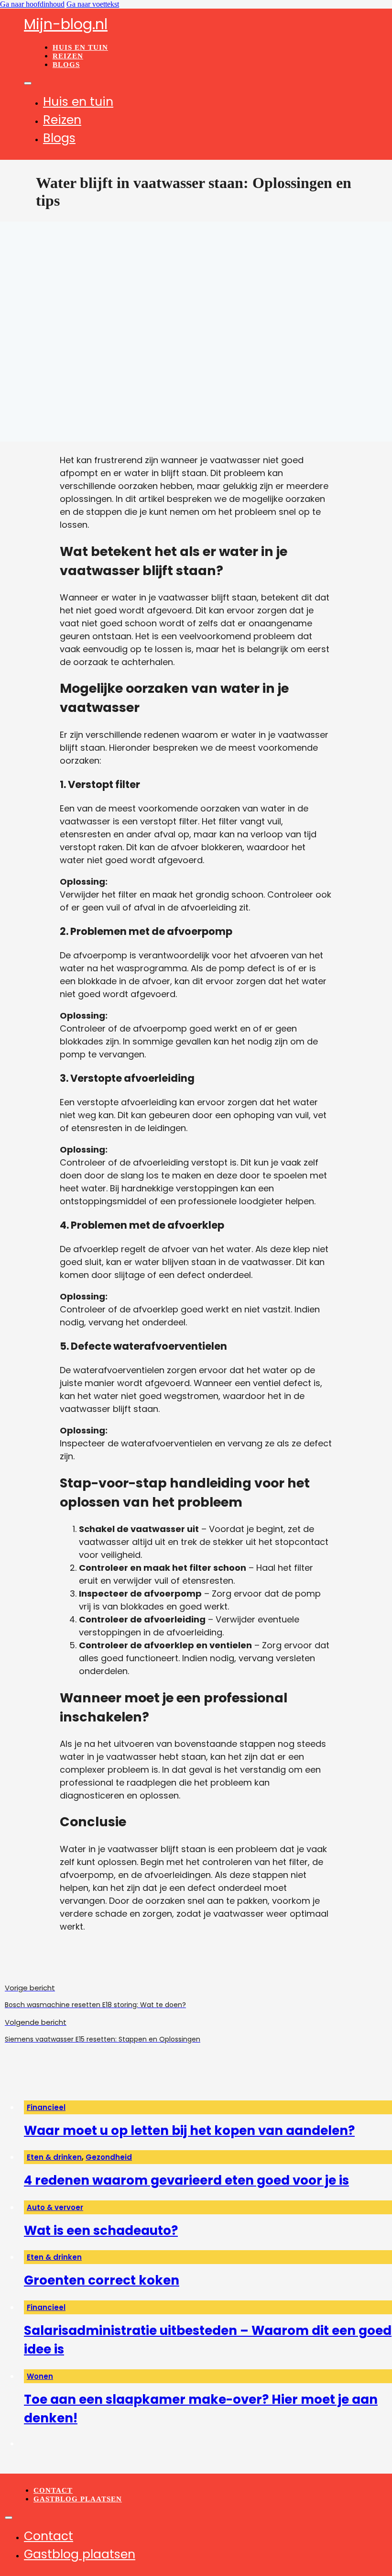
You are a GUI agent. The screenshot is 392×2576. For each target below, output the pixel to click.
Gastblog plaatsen (78, 2499)
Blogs (66, 65)
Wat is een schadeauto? (101, 2231)
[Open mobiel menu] (28, 83)
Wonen (40, 2376)
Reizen (68, 56)
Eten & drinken (54, 2157)
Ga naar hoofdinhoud (32, 4)
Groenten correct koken (102, 2280)
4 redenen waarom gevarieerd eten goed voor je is (186, 2180)
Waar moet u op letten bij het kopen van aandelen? (189, 2131)
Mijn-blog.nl (66, 24)
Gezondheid (109, 2157)
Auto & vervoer (55, 2207)
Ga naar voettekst (93, 4)
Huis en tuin (80, 47)
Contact (53, 2490)
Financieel (46, 2107)
